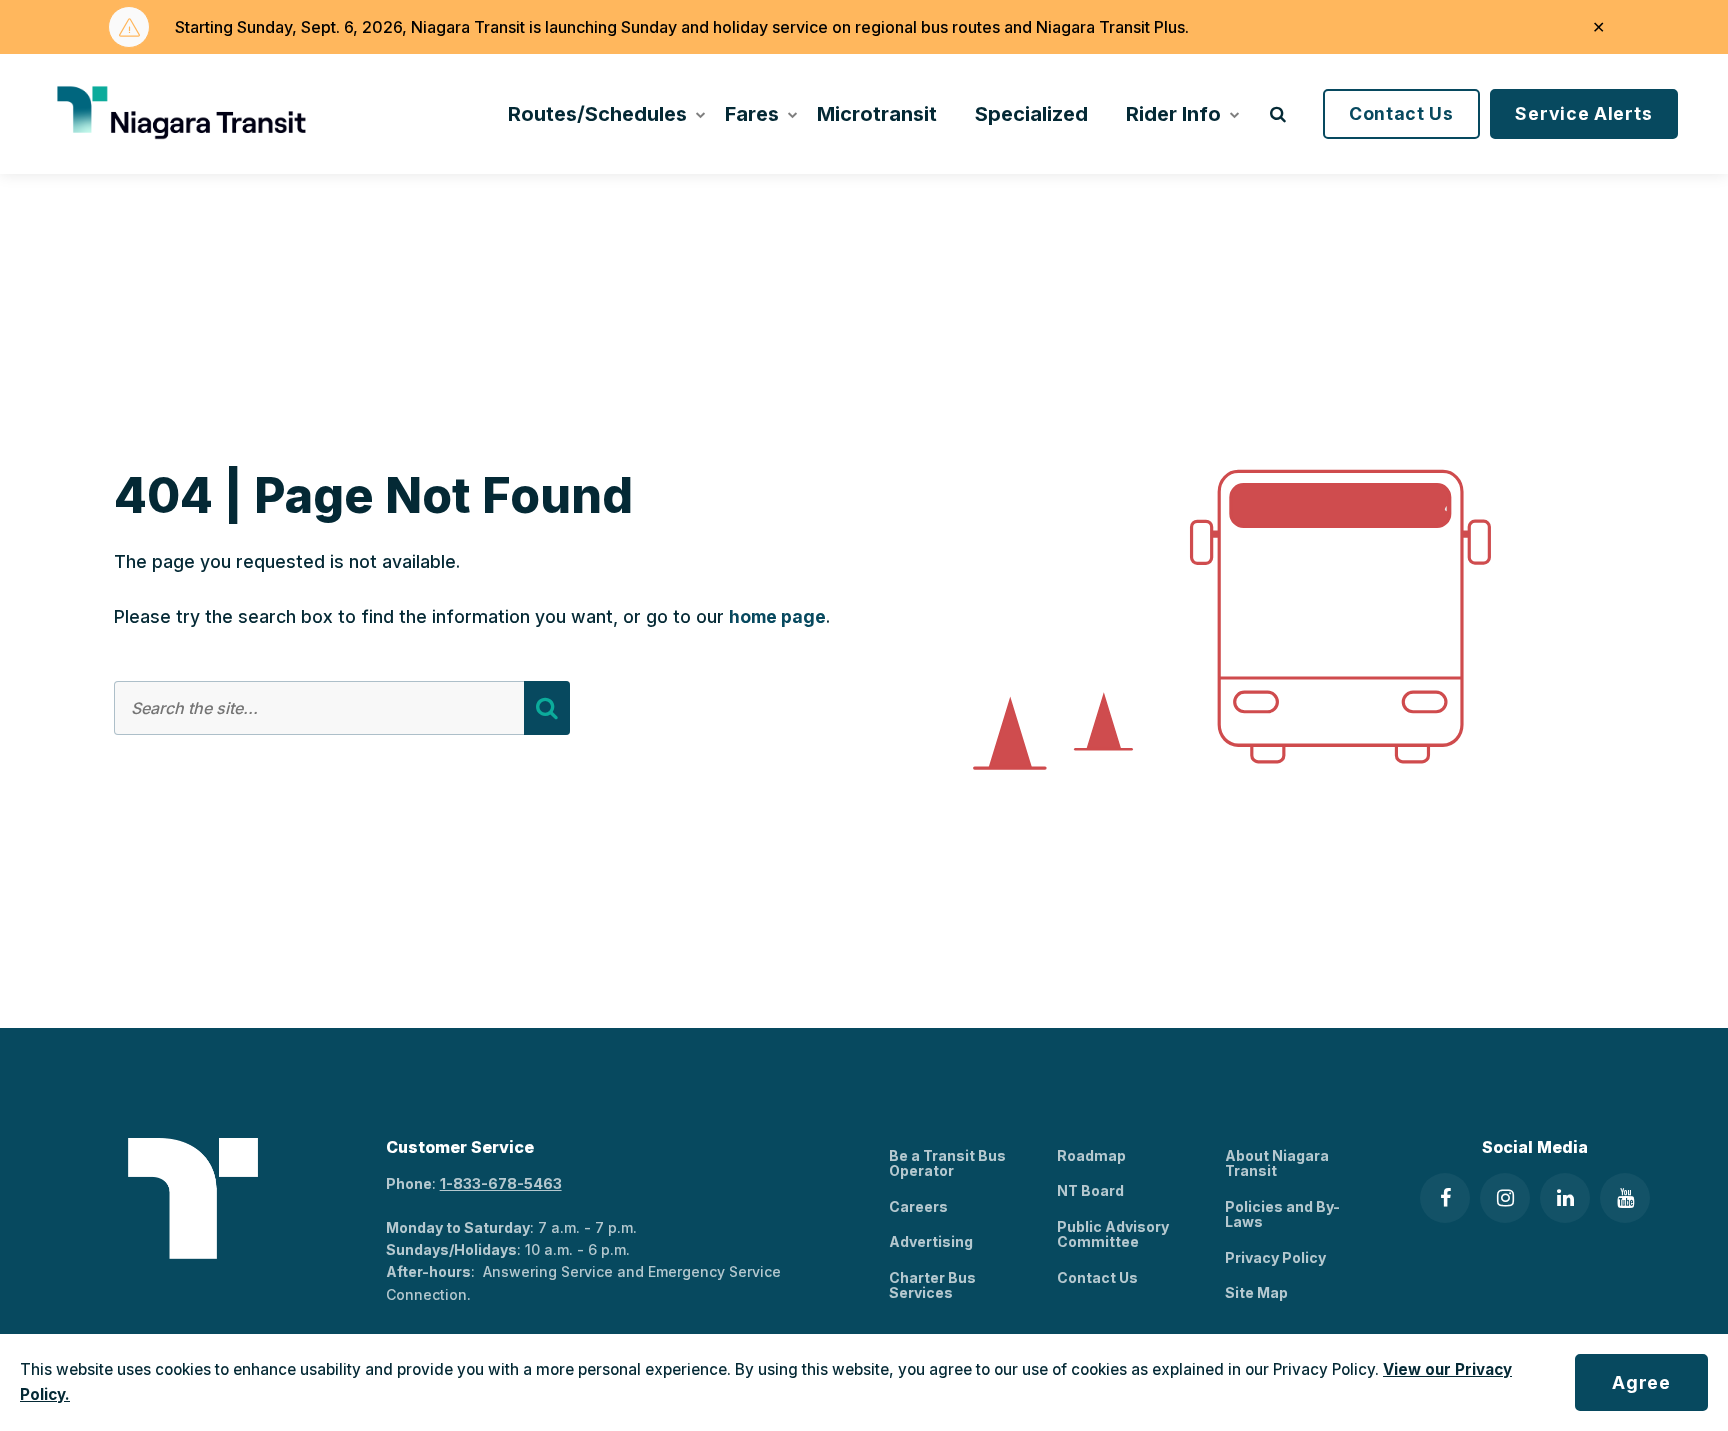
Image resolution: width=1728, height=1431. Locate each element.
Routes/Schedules (597, 114)
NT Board (1090, 1190)
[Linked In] (1565, 1198)
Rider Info (1173, 114)
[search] (1278, 114)
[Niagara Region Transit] (184, 114)
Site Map (1256, 1292)
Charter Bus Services (932, 1285)
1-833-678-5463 (501, 1183)
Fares (752, 114)
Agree (1641, 1382)
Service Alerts (1583, 113)
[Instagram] (1505, 1198)
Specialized (1031, 114)
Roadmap (1091, 1155)
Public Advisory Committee (1113, 1234)
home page (777, 616)
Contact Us (1401, 113)
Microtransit (877, 114)
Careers (918, 1206)
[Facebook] (1445, 1198)
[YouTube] (1625, 1198)
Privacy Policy (1275, 1257)
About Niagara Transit (1277, 1163)
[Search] (547, 708)
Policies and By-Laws (1282, 1214)
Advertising (931, 1241)
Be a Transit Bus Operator (947, 1163)
